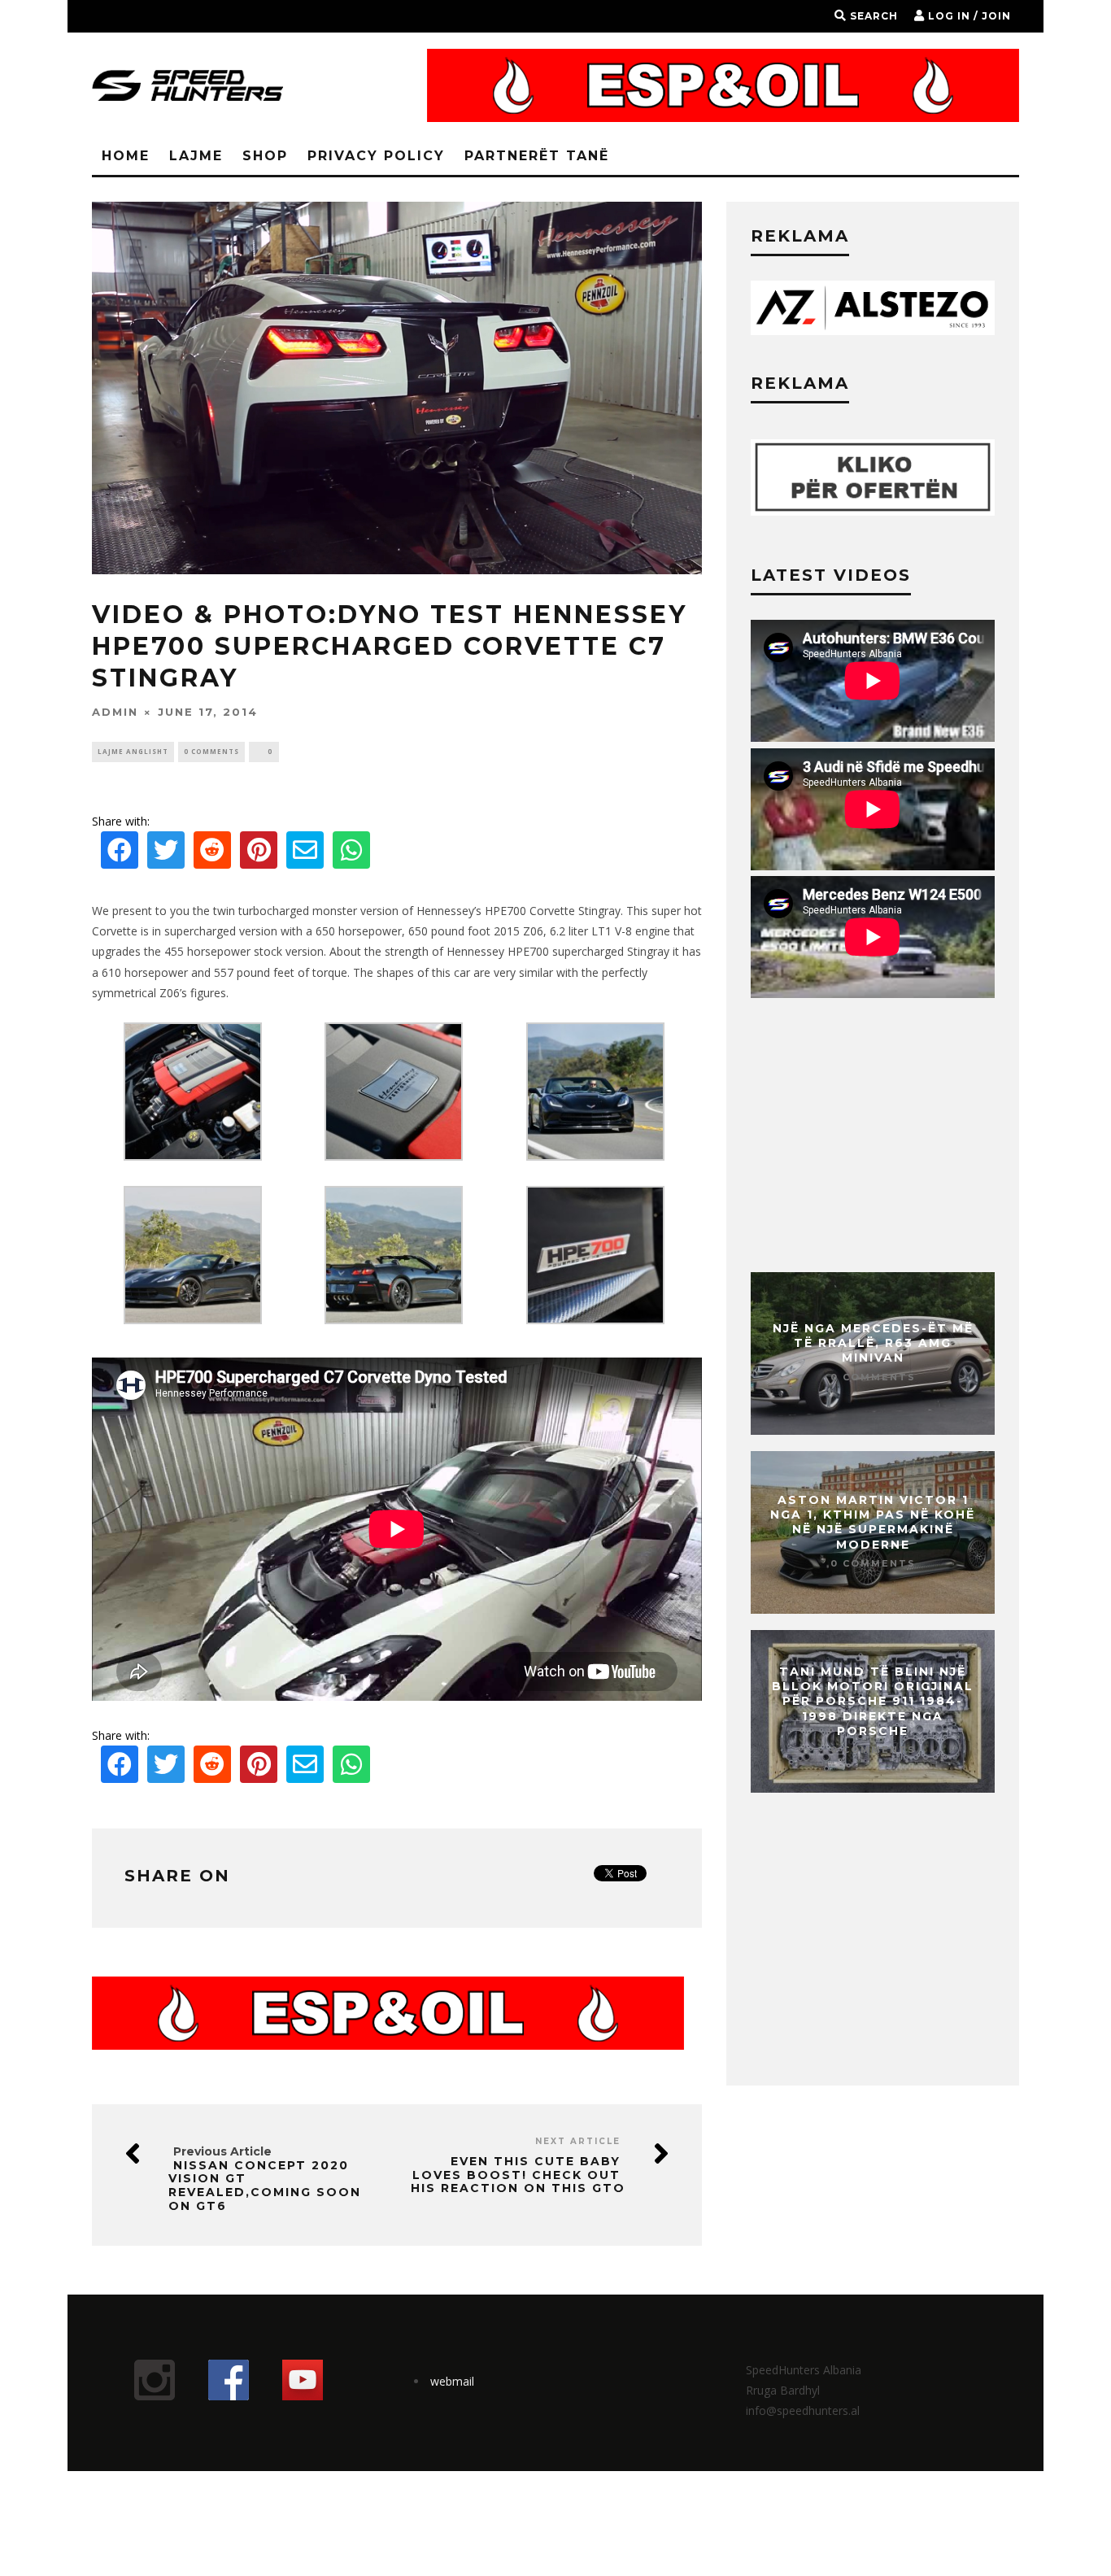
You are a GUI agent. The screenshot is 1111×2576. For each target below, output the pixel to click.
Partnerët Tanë (537, 156)
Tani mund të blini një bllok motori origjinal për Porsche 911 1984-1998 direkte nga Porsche (873, 1701)
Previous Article (222, 2151)
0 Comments (211, 751)
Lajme (196, 156)
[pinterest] (259, 854)
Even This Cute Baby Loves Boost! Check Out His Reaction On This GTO (518, 2175)
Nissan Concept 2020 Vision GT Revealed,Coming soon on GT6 (265, 2186)
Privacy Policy (376, 156)
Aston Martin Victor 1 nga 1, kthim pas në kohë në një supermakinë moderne (873, 1522)
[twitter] (166, 854)
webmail (452, 2381)
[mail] (305, 854)
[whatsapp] (351, 854)
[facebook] (120, 854)
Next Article (578, 2141)
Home (126, 156)
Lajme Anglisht (133, 751)
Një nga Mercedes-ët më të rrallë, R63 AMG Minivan (873, 1343)
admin (115, 712)
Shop (265, 156)
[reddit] (212, 854)
